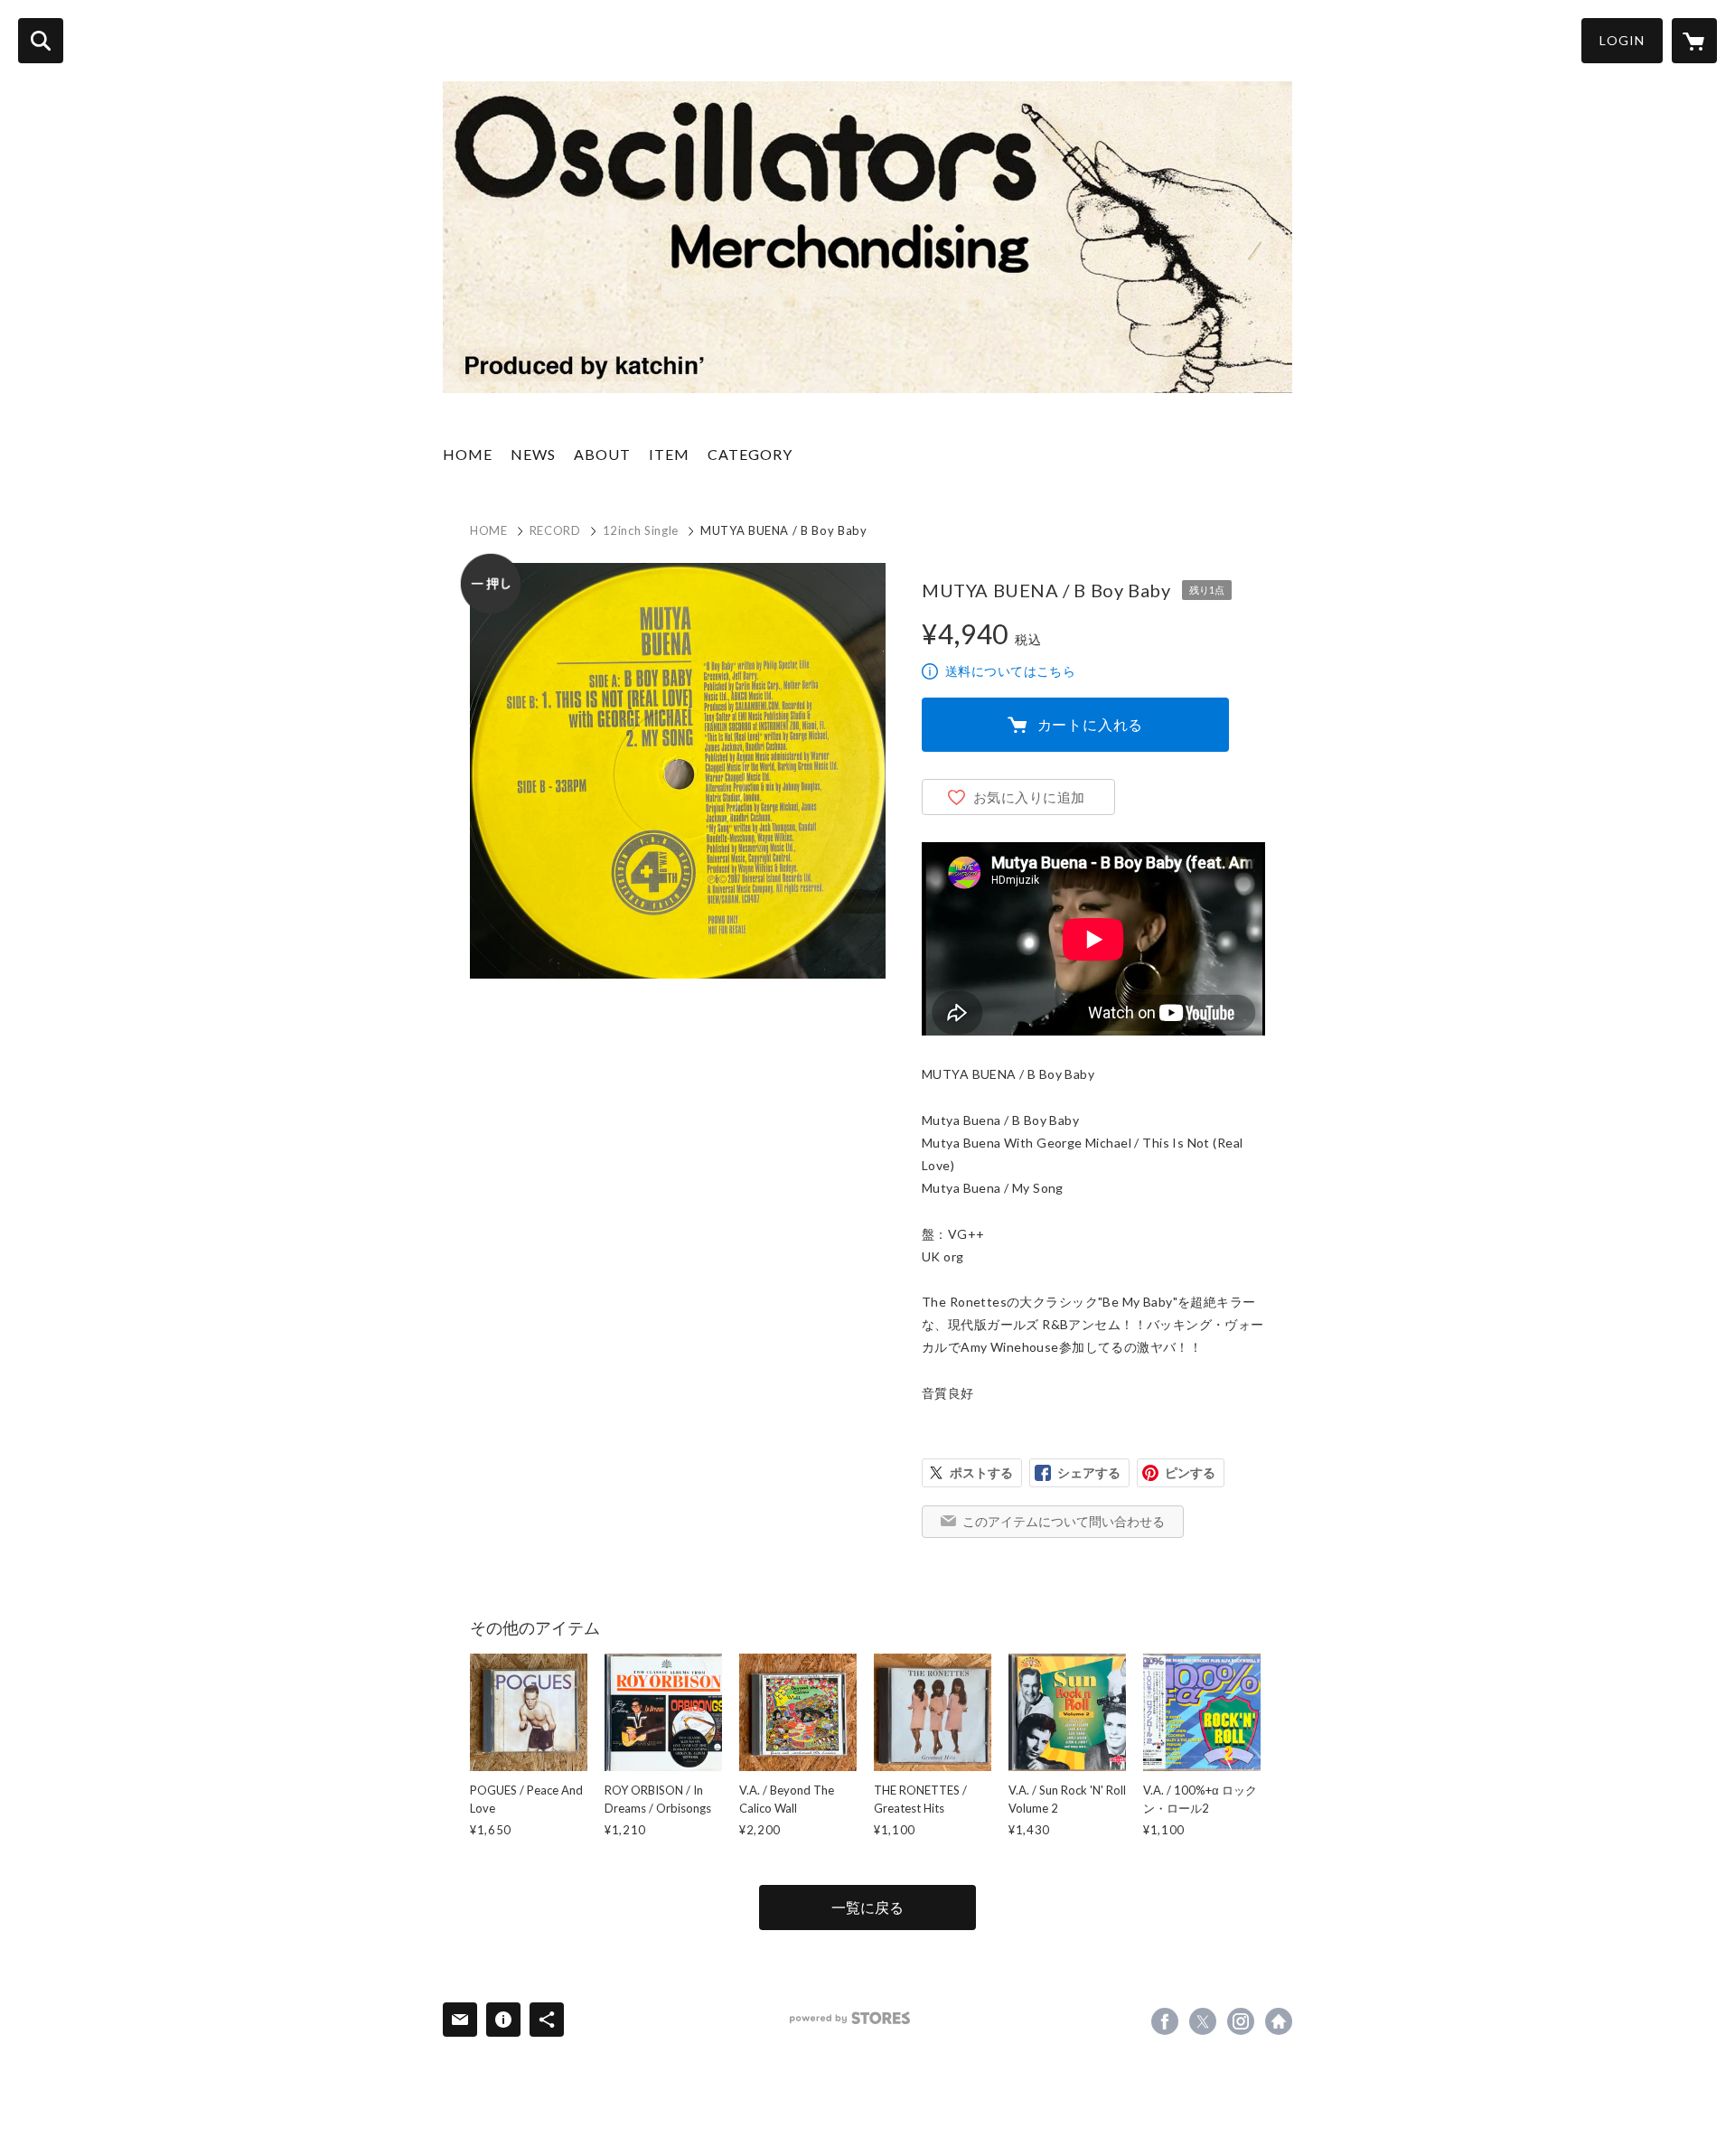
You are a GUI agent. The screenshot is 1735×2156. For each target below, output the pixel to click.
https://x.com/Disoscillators (1203, 2021)
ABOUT (602, 454)
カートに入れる (1091, 724)
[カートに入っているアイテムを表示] (1694, 41)
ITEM (669, 454)
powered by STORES (850, 2018)
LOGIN (1622, 40)
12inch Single (641, 530)
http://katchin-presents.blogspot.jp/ (1279, 2021)
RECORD (555, 530)
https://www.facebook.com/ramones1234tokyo (1165, 2021)
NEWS (533, 454)
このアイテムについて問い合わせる (1064, 1521)
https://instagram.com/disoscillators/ (1241, 2021)
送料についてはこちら (1010, 671)
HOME (468, 454)
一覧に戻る (867, 1907)
